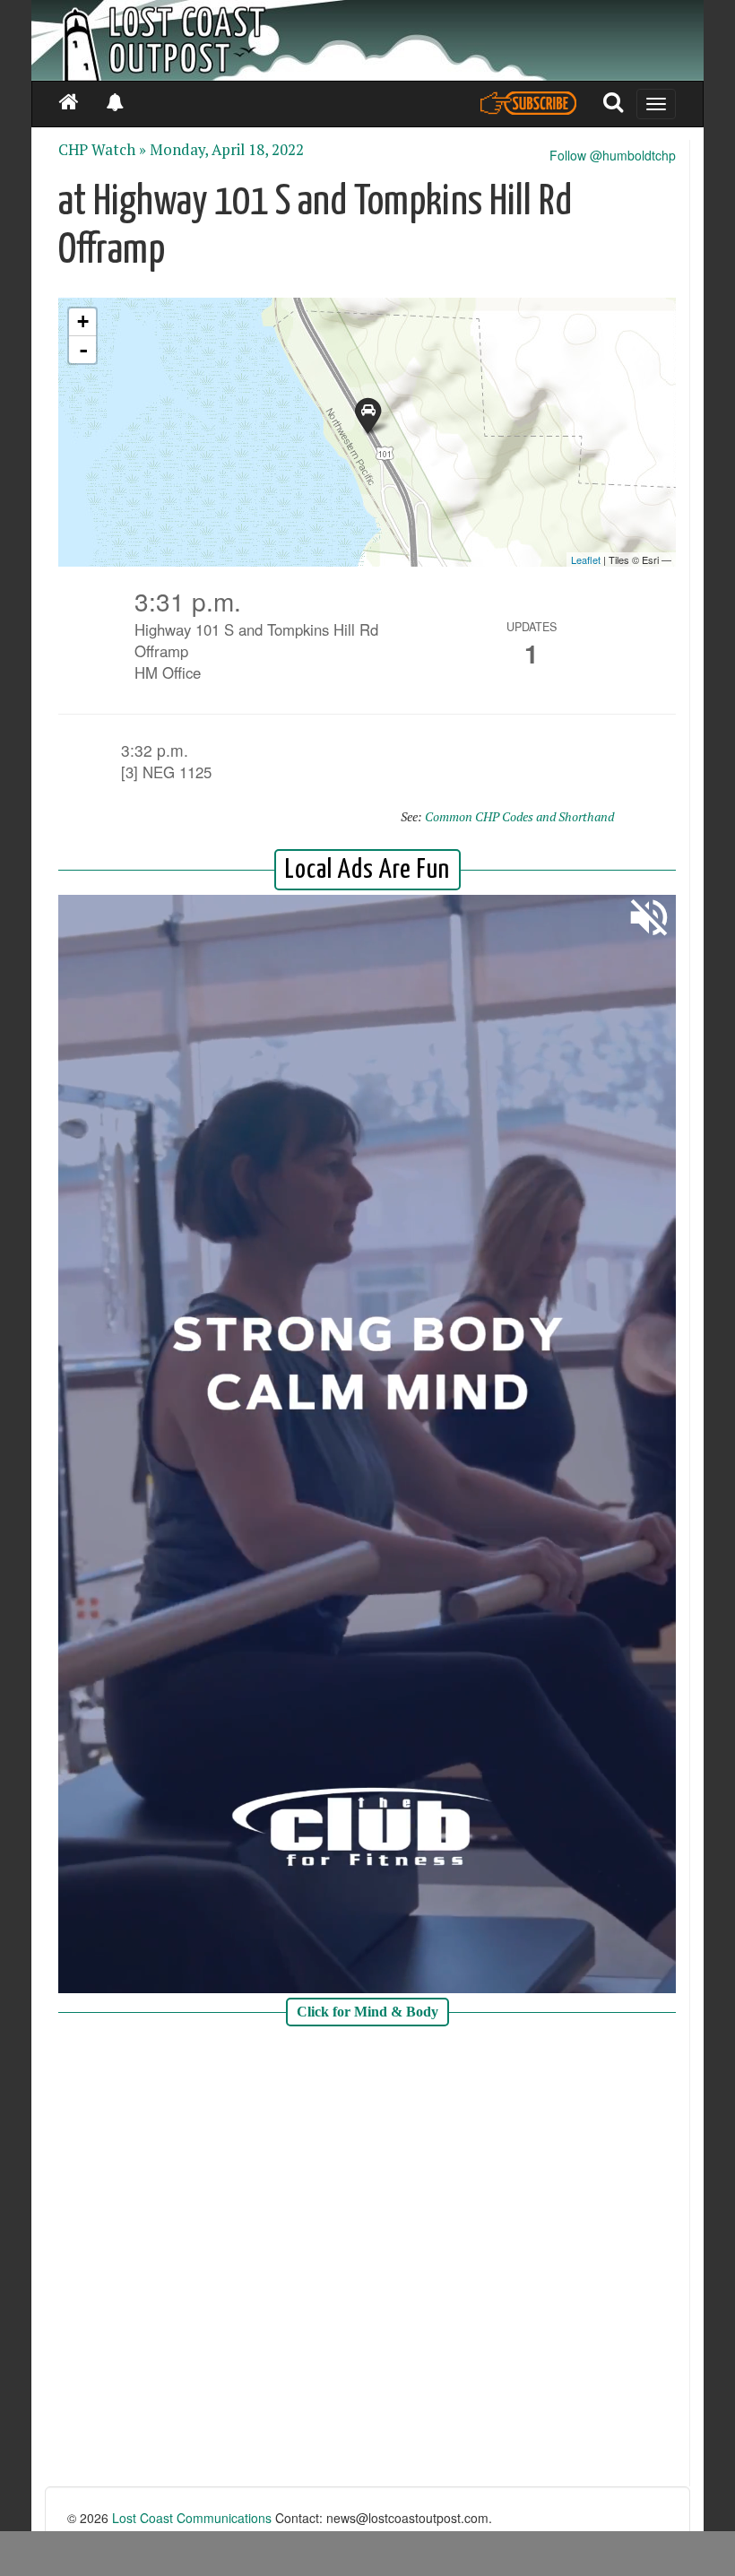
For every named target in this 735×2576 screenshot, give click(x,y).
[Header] (367, 40)
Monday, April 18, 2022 (227, 150)
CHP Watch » (102, 150)
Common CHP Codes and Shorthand (519, 816)
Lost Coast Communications (192, 2518)
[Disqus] (367, 2259)
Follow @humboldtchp (613, 155)
